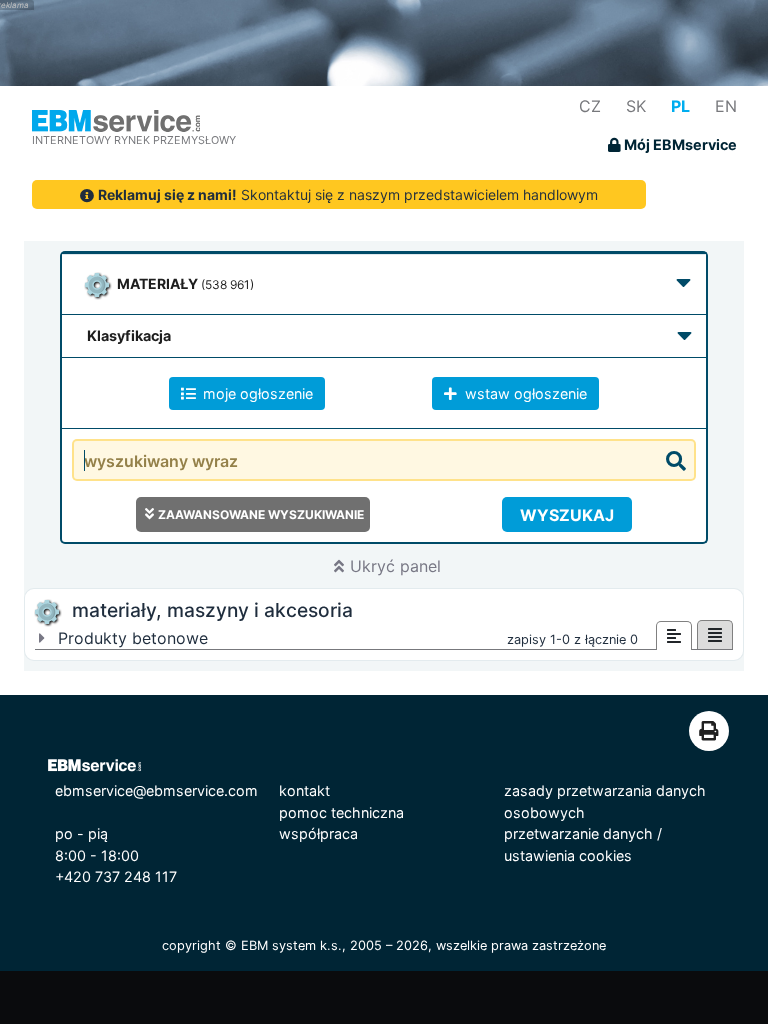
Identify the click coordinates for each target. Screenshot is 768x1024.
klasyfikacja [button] (129, 335)
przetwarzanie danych (578, 833)
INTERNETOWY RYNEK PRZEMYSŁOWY (134, 140)
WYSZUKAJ (567, 515)
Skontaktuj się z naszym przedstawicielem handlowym (348, 194)
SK (636, 106)
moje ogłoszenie (256, 393)
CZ (590, 106)
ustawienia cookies (568, 855)
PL (680, 106)
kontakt (304, 790)
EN (726, 106)
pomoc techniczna (341, 812)
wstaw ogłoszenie (524, 393)
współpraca (318, 833)
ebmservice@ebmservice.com (156, 790)
